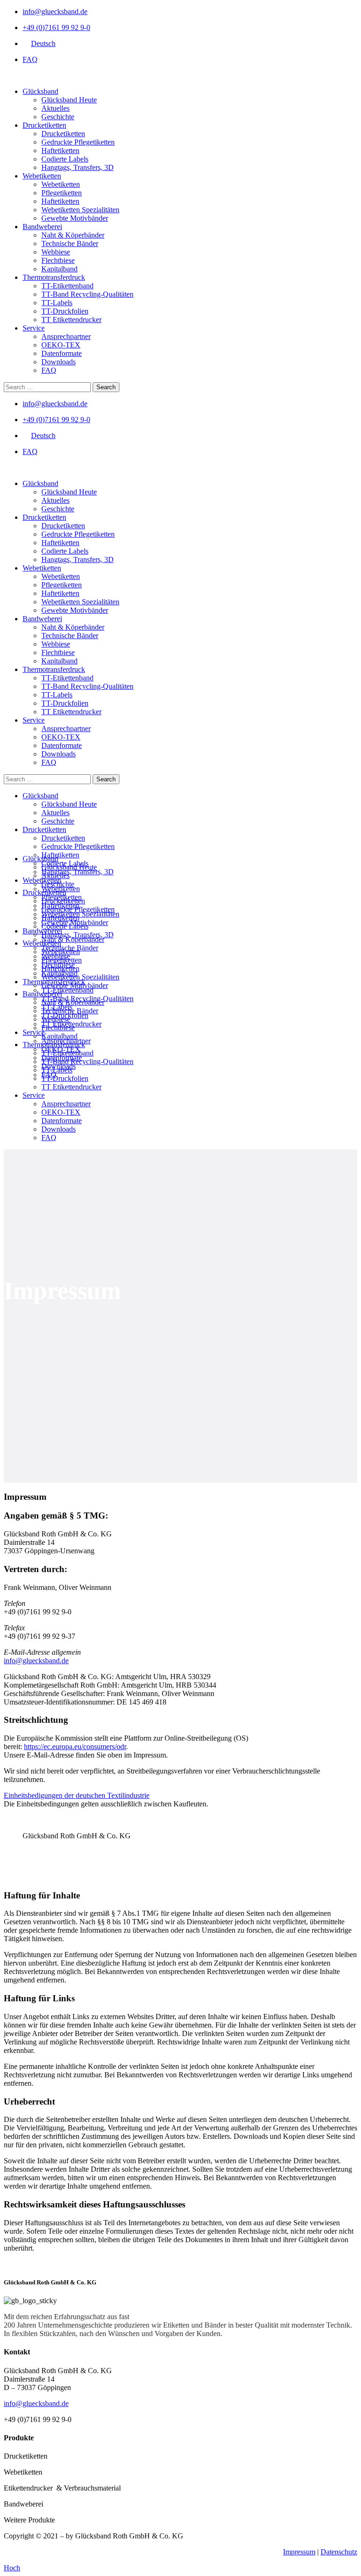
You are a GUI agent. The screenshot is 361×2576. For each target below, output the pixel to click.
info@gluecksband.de (36, 1661)
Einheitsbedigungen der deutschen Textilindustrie (77, 1795)
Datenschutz (339, 2552)
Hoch (12, 2568)
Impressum (299, 2552)
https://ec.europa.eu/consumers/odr (75, 1747)
